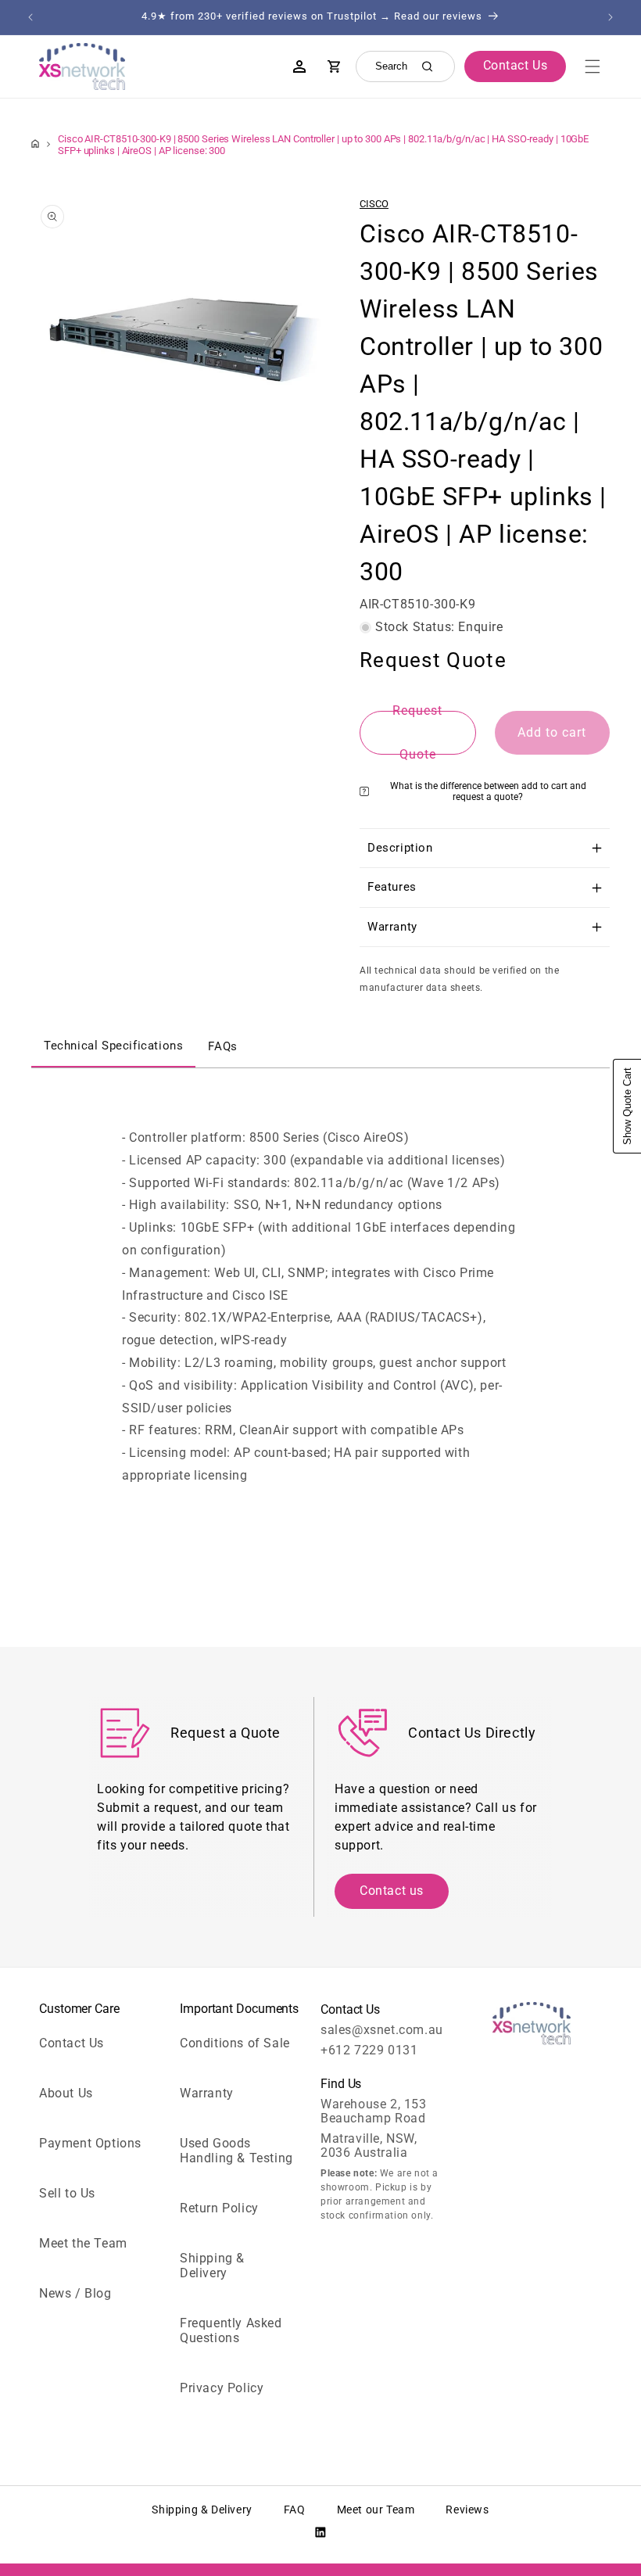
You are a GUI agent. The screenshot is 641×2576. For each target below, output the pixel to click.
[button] (593, 66)
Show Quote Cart (627, 1106)
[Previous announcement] (30, 17)
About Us (66, 2093)
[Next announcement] (611, 17)
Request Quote (417, 733)
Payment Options (90, 2143)
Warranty (207, 2093)
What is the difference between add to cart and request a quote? (488, 791)
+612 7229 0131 (369, 2050)
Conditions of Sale (235, 2043)
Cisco (374, 204)
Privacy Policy (222, 2388)
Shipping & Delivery (212, 2266)
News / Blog (75, 2293)
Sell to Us (67, 2193)
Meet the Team (83, 2243)
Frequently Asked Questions (231, 2330)
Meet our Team (376, 2510)
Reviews (467, 2510)
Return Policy (219, 2208)
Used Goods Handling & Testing (236, 2151)
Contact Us (72, 2043)
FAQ (295, 2510)
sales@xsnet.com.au (382, 2030)
